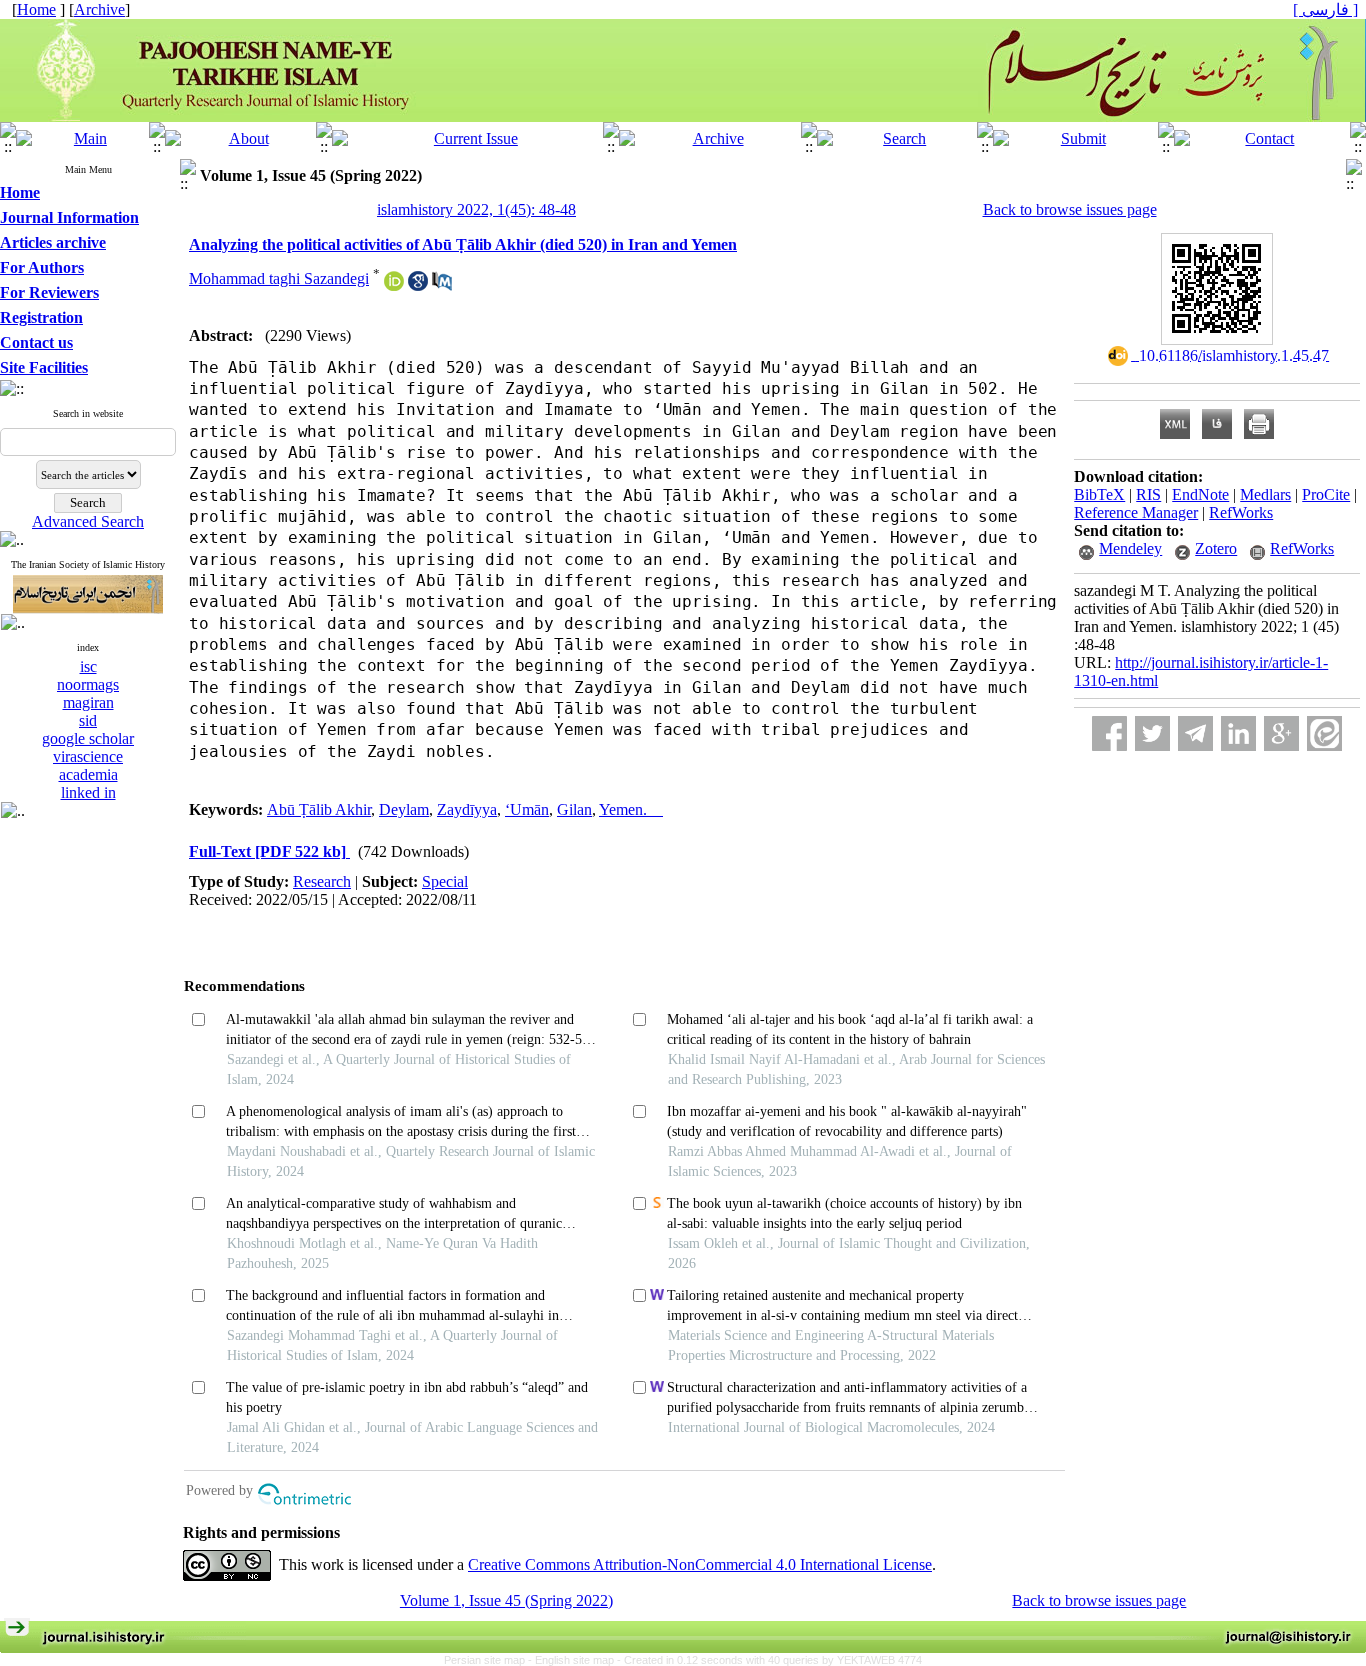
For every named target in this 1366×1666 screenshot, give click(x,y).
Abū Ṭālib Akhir (319, 809)
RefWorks (1241, 512)
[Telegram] (1195, 733)
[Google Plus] (1281, 733)
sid (88, 720)
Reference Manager (1136, 512)
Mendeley (1130, 548)
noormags (88, 684)
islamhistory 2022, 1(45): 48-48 (476, 209)
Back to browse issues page (1070, 209)
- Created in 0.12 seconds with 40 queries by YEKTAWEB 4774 (769, 1660)
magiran (88, 702)
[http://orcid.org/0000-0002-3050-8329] (394, 285)
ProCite (1326, 494)
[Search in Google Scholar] (418, 285)
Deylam (404, 809)
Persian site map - (489, 1660)
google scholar (88, 738)
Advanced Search (88, 521)
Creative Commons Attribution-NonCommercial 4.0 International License (700, 1564)
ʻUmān (527, 809)
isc (88, 666)
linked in (88, 792)
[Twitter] (1152, 733)
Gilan (574, 809)
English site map (576, 1660)
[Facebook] (1109, 733)
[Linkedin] (1238, 733)
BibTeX (1099, 494)
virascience (88, 756)
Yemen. (631, 809)
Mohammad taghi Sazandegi (279, 278)
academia (88, 774)
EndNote (1200, 494)
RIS (1148, 494)
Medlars (1265, 494)
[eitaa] (1324, 733)
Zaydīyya (467, 809)
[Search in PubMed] (442, 285)
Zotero (1216, 548)
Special (445, 881)
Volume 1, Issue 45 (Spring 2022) (506, 1600)
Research (322, 881)
